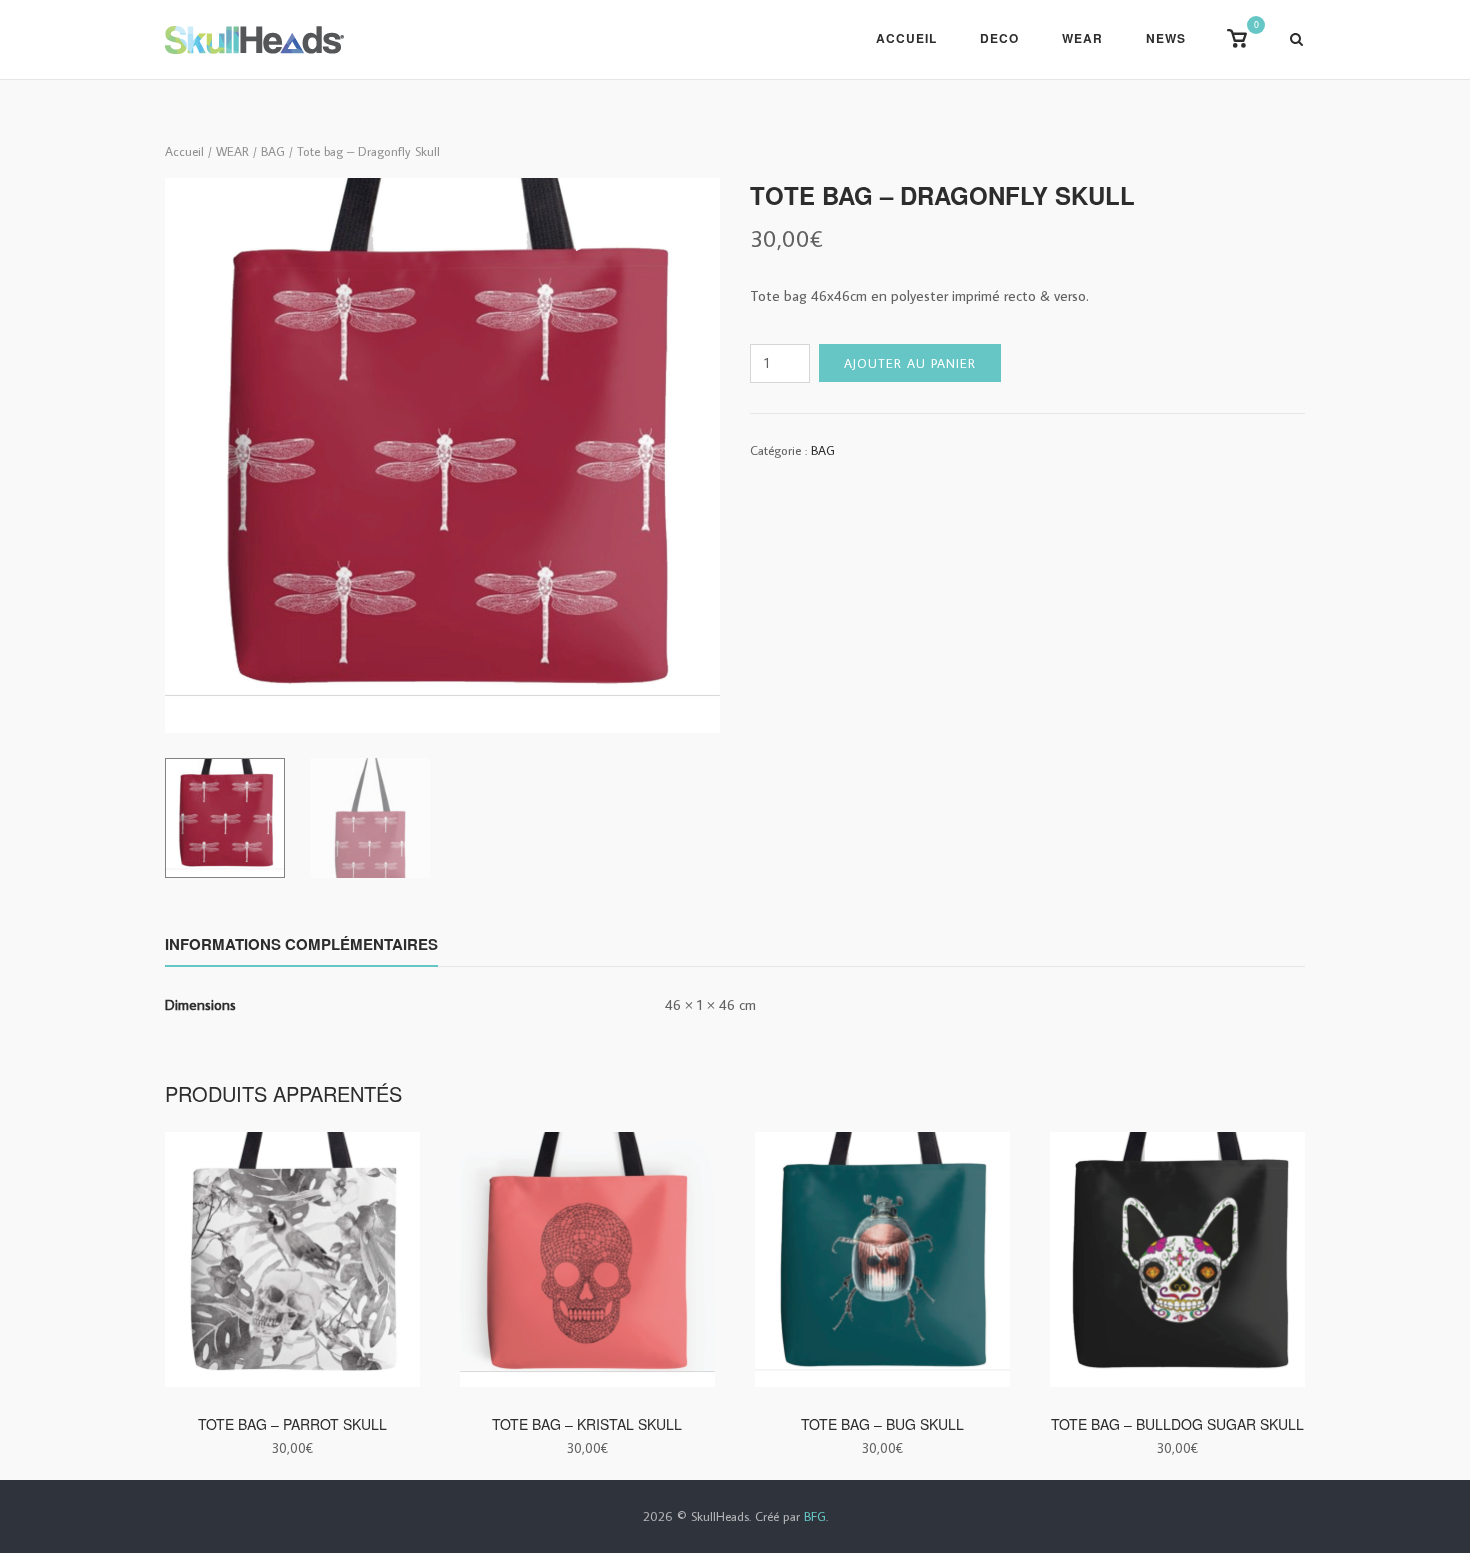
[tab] (301, 948)
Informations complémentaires (301, 944)
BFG (815, 1516)
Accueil (906, 38)
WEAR (1082, 38)
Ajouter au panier (910, 363)
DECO (999, 38)
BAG (273, 151)
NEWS (1166, 38)
